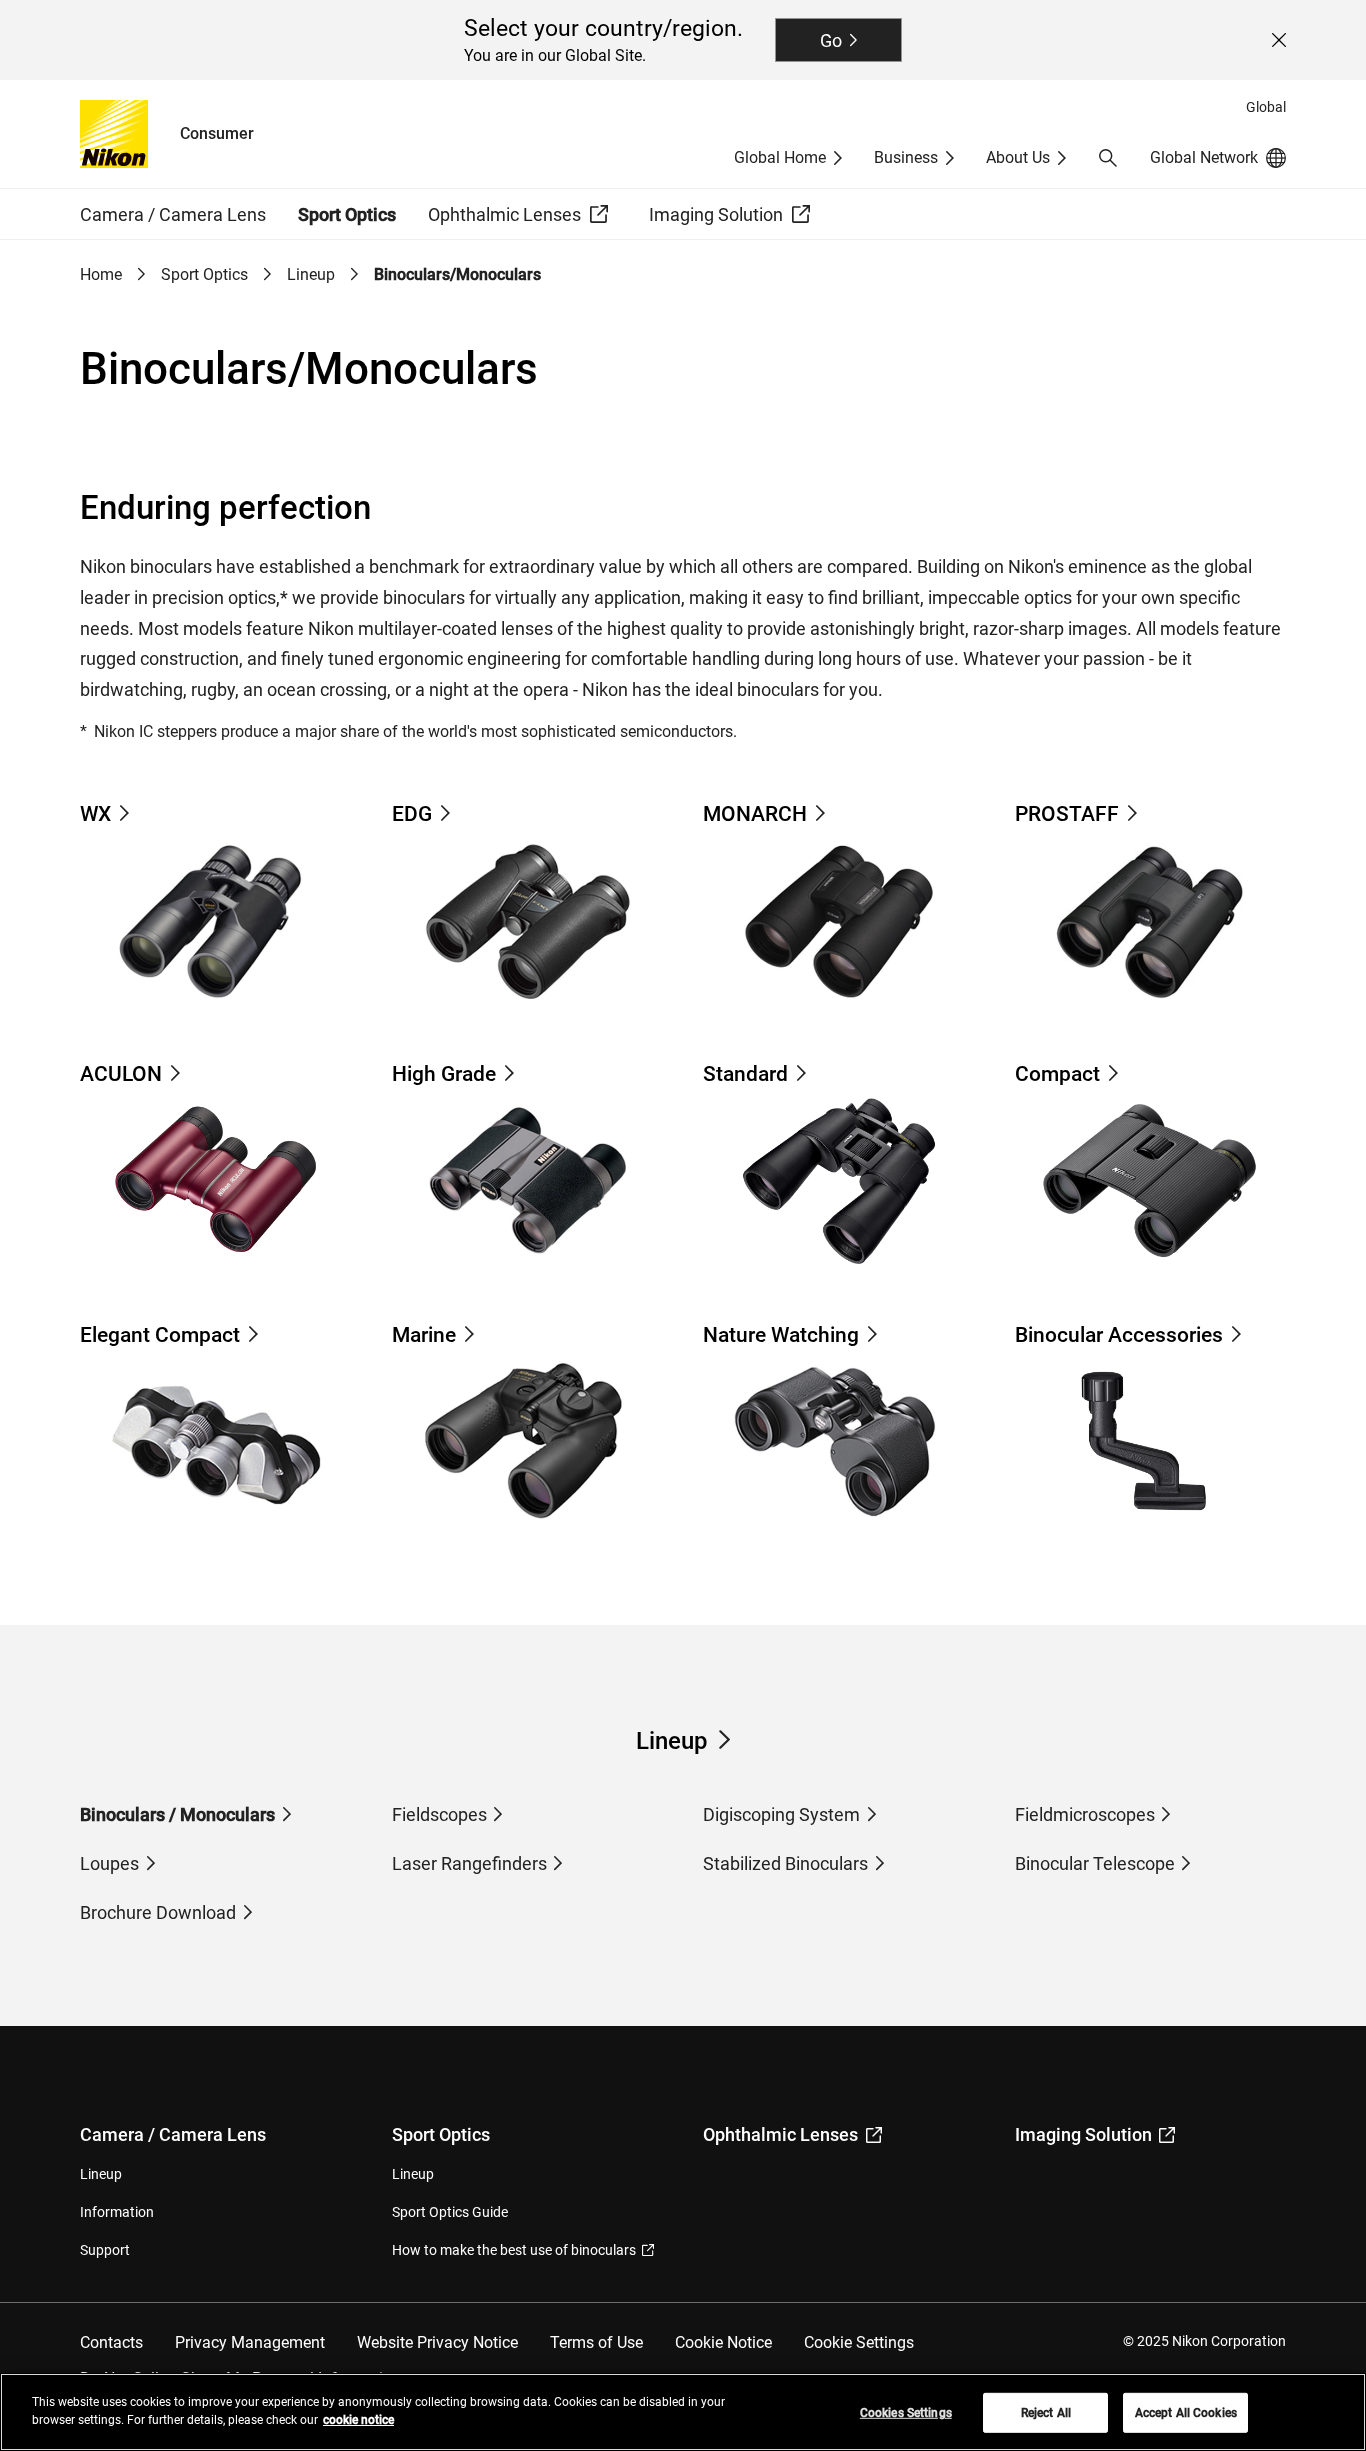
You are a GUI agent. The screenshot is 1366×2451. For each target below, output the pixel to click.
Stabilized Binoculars (785, 1863)
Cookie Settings (859, 2342)
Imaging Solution (1083, 2134)
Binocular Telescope (1095, 1863)
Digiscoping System (781, 1814)
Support (105, 2250)
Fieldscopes (439, 1814)
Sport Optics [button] (347, 214)
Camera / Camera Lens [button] (173, 214)
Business (906, 157)
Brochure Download (158, 1912)
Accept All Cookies (1186, 2413)
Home (101, 274)
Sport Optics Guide (450, 2212)
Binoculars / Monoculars (177, 1814)
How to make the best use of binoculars (514, 2250)
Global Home (780, 157)
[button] (1108, 158)
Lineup (311, 274)
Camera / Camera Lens (173, 2134)
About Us (1018, 157)
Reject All (1046, 2413)
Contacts (111, 2342)
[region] (683, 2412)
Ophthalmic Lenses (780, 2134)
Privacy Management (250, 2342)
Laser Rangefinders (469, 1863)
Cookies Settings (906, 2413)
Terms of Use (596, 2342)
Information (117, 2212)
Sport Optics (204, 274)
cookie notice (358, 2420)
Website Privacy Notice (437, 2342)
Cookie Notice (723, 2342)
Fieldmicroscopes (1085, 1814)
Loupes (109, 1863)
